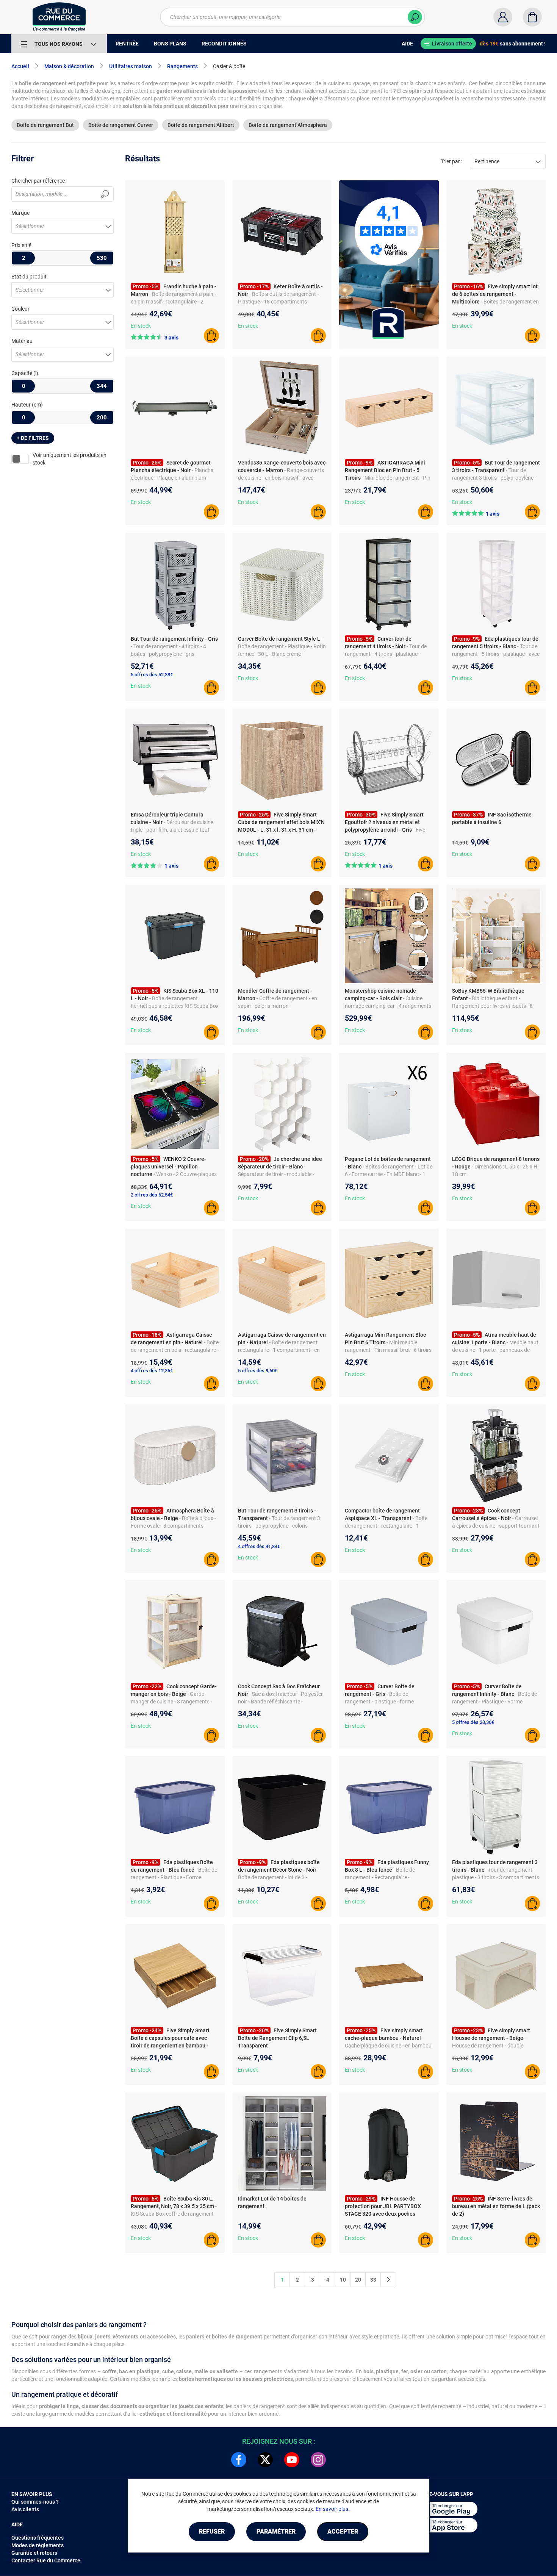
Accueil (20, 66)
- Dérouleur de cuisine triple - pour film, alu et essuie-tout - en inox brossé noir (172, 830)
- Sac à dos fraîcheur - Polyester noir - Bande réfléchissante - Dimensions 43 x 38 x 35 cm (280, 1702)
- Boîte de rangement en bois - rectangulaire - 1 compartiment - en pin (175, 1350)
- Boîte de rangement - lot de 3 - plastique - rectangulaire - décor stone (282, 1877)
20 (358, 2280)
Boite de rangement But (45, 125)
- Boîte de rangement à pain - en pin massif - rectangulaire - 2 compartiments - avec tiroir (173, 302)
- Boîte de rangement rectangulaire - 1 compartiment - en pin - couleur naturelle (279, 1350)
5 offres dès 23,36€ (473, 1722)
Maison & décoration (69, 66)
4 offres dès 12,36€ (152, 1371)
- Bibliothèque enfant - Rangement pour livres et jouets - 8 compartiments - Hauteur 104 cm (492, 1006)
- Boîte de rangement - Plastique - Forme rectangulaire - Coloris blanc (494, 1702)
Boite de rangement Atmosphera (288, 125)
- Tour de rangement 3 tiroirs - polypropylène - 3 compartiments (494, 478)
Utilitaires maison (131, 66)
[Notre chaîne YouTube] (292, 2460)
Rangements (182, 66)
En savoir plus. (333, 2509)
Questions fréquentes (38, 2538)
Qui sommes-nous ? (35, 2502)
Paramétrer (276, 2531)
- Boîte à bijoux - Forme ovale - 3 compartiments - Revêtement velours (173, 1526)
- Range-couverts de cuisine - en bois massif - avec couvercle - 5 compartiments (281, 478)
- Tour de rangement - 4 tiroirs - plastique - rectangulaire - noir (386, 654)
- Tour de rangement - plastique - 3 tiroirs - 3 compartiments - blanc (496, 1877)
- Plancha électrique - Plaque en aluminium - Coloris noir (172, 478)
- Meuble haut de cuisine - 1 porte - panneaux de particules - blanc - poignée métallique (496, 1350)
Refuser (212, 2531)
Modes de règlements (38, 2545)
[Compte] (503, 17)
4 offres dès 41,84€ (259, 1546)
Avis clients (25, 2509)
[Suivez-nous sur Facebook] (239, 2460)
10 (343, 2280)
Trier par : (451, 161)
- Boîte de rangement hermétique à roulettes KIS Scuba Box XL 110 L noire (175, 1006)
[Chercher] (415, 17)
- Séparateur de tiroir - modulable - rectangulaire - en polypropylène (276, 1174)
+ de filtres (33, 438)
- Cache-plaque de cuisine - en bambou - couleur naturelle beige (388, 2046)
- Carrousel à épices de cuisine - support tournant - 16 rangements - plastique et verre (496, 1526)
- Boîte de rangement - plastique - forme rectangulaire (379, 1702)
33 (373, 2280)
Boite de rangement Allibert (201, 125)
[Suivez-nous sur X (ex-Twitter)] (265, 2460)
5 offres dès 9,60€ (258, 1371)
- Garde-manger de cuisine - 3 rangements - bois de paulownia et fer (171, 1702)
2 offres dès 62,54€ (152, 1195)
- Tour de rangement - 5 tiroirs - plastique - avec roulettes (496, 654)
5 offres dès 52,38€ (152, 675)
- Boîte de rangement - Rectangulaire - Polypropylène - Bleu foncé (380, 1877)
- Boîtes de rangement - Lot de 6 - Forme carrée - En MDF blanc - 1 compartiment (389, 1174)
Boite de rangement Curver (121, 125)
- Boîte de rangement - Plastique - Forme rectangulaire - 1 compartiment (174, 1877)
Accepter (343, 2531)
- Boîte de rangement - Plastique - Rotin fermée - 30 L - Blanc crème (282, 646)
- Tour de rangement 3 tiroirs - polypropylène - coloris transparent (279, 1526)
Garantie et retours (34, 2553)
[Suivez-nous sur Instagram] (318, 2460)
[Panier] (532, 17)
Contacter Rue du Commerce (46, 2560)
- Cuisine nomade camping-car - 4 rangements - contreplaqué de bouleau (388, 1006)
